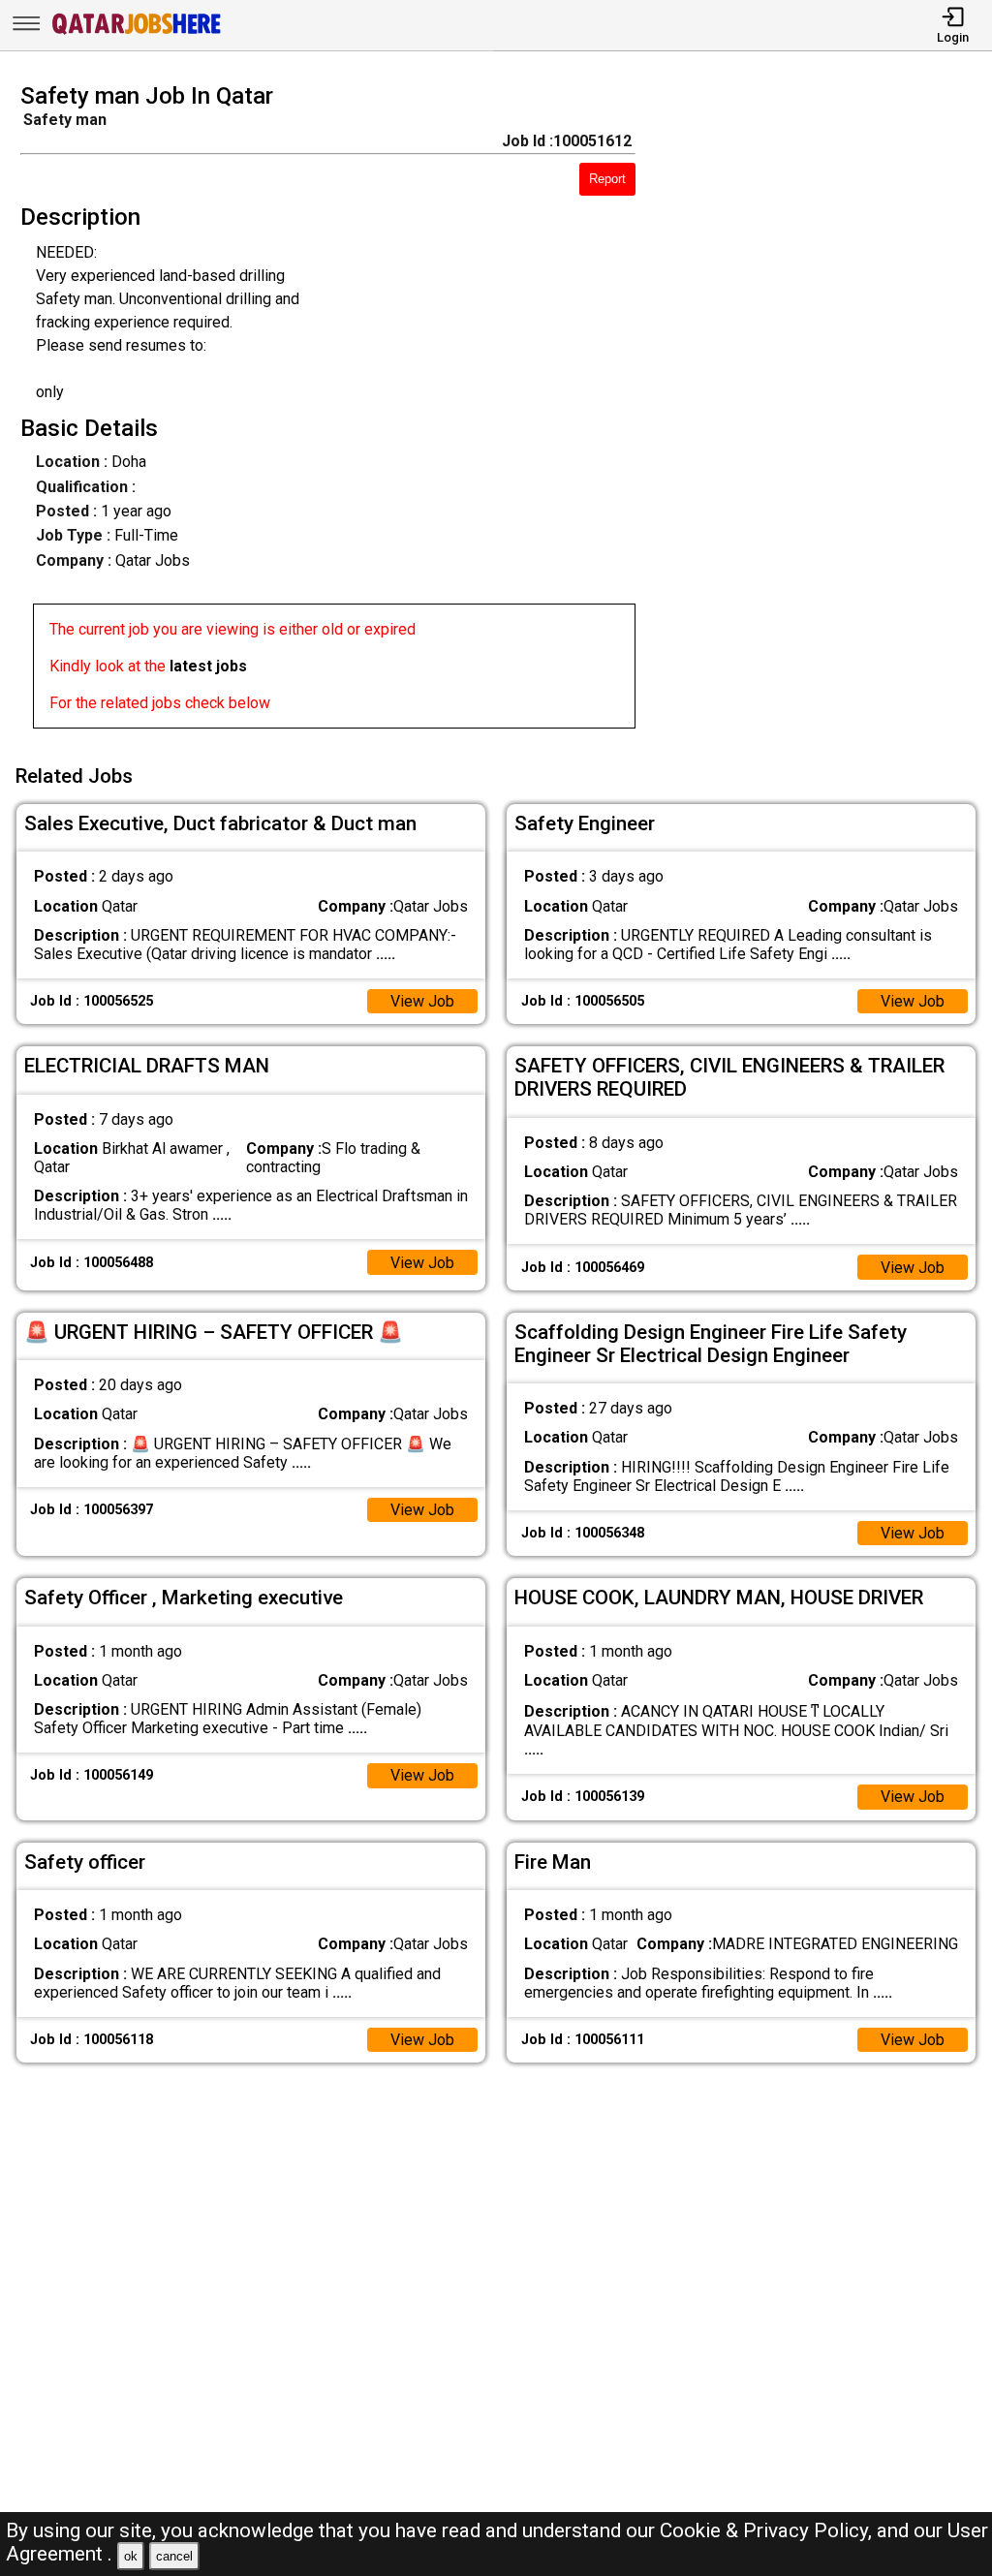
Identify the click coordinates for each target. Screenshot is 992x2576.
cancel (174, 2556)
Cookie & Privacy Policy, (768, 2530)
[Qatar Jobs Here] (137, 32)
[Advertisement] (826, 412)
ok (131, 2556)
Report (607, 179)
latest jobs (208, 666)
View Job (422, 1001)
